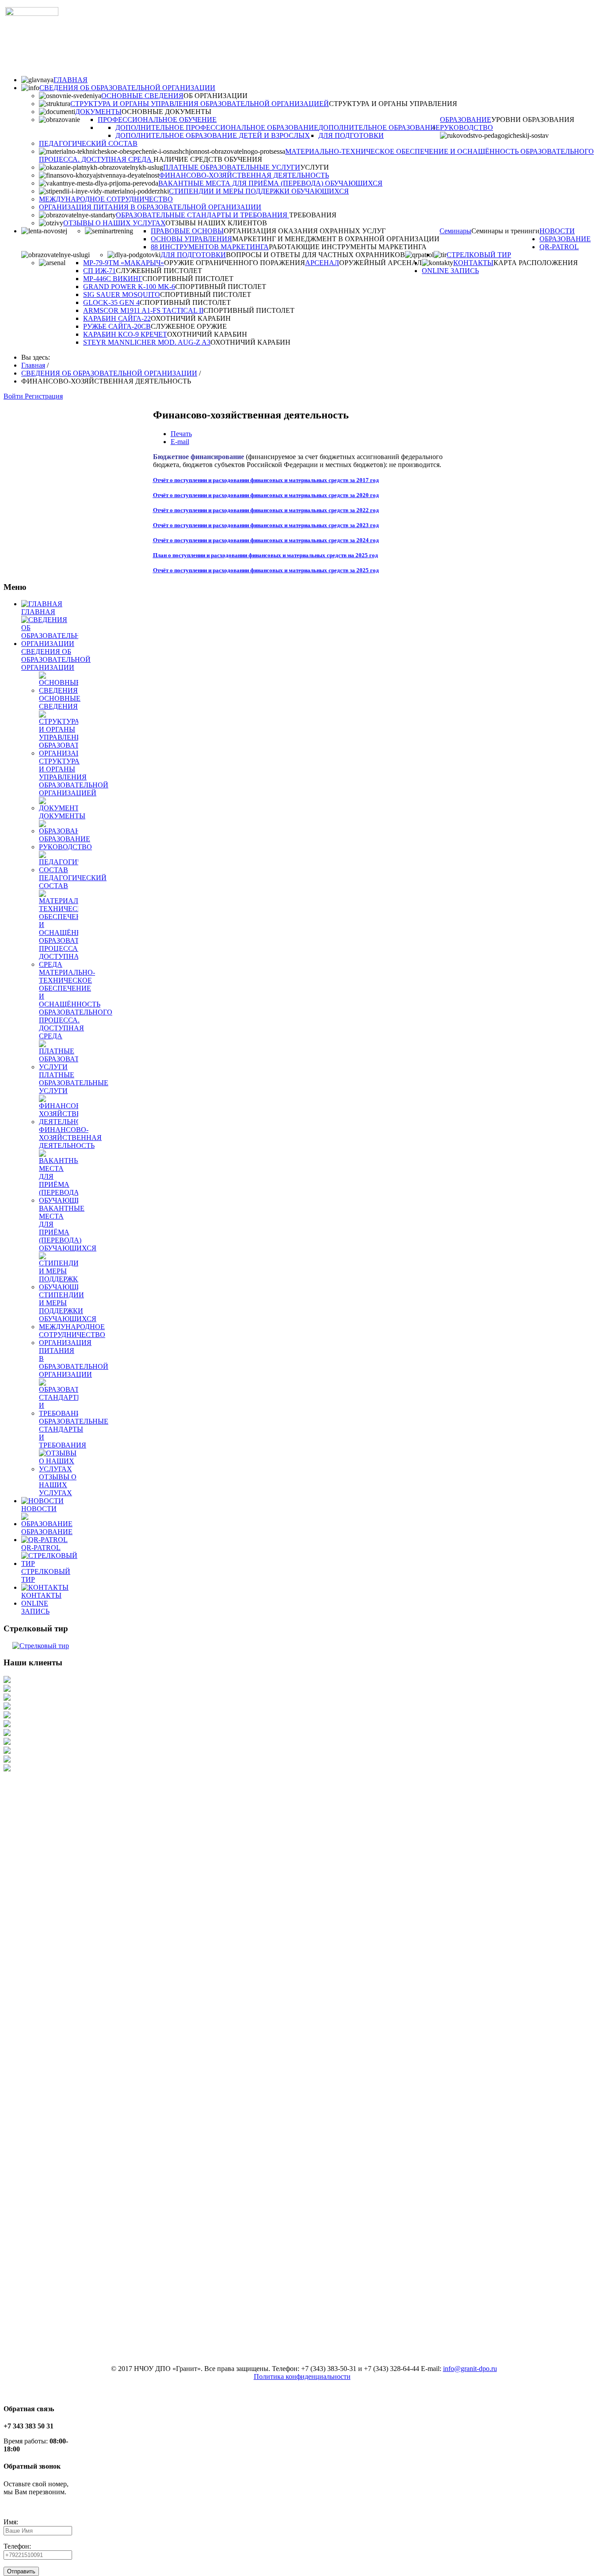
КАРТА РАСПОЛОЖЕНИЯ (536, 263)
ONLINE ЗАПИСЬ (450, 271)
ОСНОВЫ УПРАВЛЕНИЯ (191, 239)
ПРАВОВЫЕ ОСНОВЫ (187, 231)
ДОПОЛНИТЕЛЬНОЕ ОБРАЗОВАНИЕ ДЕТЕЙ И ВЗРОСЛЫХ (213, 135)
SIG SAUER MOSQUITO (122, 294)
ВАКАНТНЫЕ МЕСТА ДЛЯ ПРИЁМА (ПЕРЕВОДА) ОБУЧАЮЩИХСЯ (270, 183)
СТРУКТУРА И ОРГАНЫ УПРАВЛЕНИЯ (393, 104)
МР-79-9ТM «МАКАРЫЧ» (124, 263)
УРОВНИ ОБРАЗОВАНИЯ (533, 120)
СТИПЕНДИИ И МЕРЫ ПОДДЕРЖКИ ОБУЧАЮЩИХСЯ (259, 191)
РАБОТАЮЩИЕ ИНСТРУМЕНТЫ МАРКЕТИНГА (348, 247)
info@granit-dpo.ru (470, 2369)
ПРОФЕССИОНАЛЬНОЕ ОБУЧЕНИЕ (157, 120)
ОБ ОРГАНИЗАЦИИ (216, 96)
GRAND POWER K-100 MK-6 (129, 287)
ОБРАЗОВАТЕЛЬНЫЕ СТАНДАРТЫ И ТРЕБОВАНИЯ (203, 215)
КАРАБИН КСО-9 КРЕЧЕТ (125, 334)
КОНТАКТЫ (473, 263)
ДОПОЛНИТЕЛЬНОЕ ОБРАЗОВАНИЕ (379, 127)
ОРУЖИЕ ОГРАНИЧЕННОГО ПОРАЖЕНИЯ (235, 263)
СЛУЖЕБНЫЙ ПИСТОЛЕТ (159, 271)
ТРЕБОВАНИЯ (313, 215)
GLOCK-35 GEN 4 (111, 302)
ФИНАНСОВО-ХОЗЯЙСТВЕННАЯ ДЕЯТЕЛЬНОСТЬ (244, 175)
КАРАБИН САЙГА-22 (117, 318)
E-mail (180, 442)
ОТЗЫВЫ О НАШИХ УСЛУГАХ (114, 223)
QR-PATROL (559, 247)
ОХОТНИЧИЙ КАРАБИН (191, 318)
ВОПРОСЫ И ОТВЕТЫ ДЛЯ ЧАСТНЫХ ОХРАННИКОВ (315, 255)
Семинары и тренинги (505, 231)
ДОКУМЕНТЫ (98, 112)
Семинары (455, 231)
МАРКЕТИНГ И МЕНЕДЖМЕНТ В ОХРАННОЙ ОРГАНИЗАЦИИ (336, 239)
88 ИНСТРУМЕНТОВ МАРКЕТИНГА (210, 247)
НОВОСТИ (557, 231)
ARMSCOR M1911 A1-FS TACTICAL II (143, 310)
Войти (14, 396)
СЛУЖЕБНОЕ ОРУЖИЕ (189, 326)
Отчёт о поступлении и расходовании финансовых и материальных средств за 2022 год (266, 510)
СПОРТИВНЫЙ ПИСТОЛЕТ (188, 279)
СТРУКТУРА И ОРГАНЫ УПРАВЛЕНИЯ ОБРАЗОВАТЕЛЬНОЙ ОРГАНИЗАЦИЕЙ (200, 104)
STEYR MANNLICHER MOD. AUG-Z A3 (147, 342)
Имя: (11, 2522)
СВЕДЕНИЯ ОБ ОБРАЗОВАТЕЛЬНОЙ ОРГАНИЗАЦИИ (127, 88)
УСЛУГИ (315, 167)
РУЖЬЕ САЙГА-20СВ (117, 326)
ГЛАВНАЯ (71, 80)
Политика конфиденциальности (302, 2377)
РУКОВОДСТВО (466, 127)
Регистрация (44, 396)
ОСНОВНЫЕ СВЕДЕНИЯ (142, 96)
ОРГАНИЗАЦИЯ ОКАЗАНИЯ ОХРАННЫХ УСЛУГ (305, 231)
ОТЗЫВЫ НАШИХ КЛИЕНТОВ (216, 223)
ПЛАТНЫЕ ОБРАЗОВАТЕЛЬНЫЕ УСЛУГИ (232, 167)
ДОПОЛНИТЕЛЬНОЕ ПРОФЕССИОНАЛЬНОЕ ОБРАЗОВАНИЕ (217, 127)
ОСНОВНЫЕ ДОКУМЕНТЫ (166, 112)
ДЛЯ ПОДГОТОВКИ (351, 135)
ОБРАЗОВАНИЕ (466, 120)
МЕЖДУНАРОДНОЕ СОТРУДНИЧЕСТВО (106, 199)
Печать (181, 434)
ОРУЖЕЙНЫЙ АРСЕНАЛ (380, 263)
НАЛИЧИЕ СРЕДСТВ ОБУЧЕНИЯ (208, 159)
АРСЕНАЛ (322, 263)
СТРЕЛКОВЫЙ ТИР (479, 255)
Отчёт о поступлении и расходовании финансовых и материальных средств (251, 480)
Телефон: (17, 2546)
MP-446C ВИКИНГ (113, 279)
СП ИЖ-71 (99, 271)
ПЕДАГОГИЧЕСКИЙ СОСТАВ (88, 143)
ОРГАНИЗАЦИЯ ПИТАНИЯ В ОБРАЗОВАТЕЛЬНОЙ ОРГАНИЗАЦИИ (150, 207)
